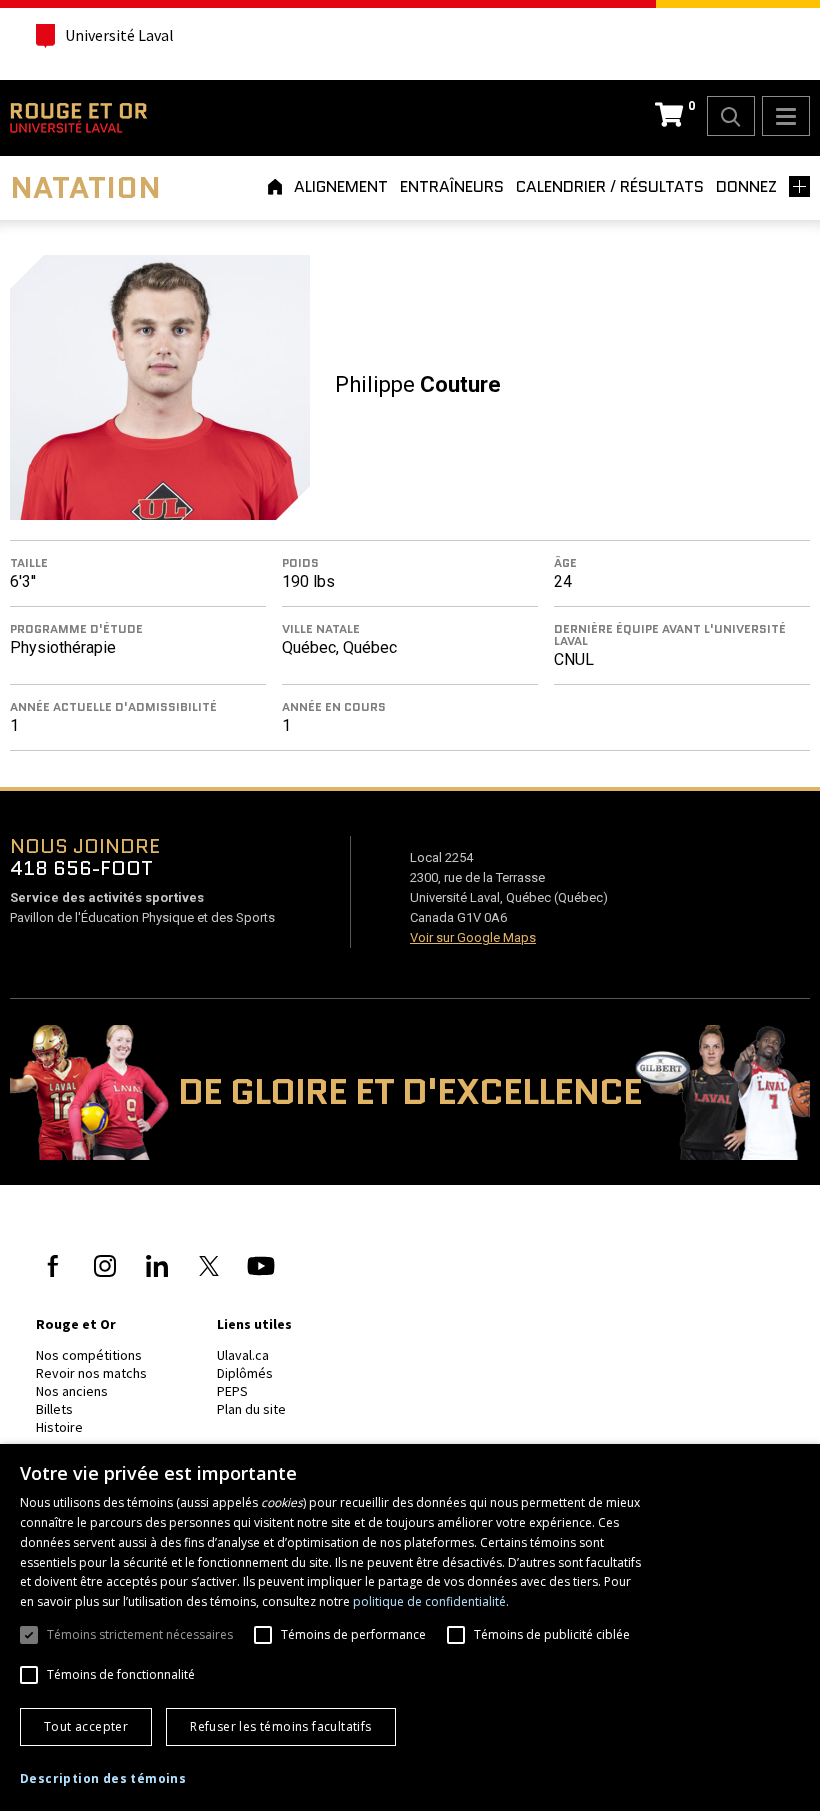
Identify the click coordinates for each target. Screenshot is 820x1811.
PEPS (232, 1391)
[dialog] (410, 1627)
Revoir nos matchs (91, 1373)
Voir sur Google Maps (473, 937)
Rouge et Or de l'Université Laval (78, 118)
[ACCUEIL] (278, 186)
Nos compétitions (89, 1355)
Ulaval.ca (243, 1355)
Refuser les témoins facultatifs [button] (280, 1726)
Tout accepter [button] (86, 1726)
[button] (103, 1779)
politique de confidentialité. (431, 1601)
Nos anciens (72, 1391)
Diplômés (245, 1373)
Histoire (59, 1427)
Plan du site (251, 1409)
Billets (54, 1409)
